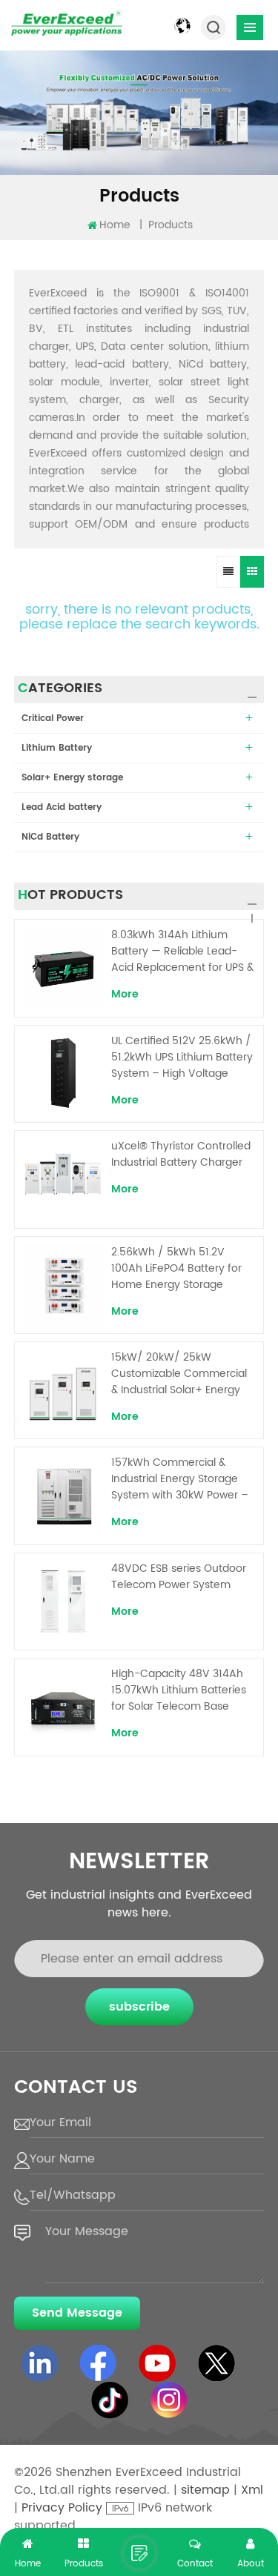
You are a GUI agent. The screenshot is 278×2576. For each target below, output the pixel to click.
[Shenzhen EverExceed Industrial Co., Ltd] (67, 23)
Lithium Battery (57, 748)
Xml (252, 2490)
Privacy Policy (62, 2508)
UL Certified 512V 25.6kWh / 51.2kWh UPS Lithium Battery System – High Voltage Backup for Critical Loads (182, 1058)
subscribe (139, 2007)
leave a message (139, 2553)
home (115, 225)
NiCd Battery (50, 837)
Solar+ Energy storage (72, 778)
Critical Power (53, 718)
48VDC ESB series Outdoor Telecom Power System (179, 1577)
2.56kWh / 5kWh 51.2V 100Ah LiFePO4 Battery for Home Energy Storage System (176, 1269)
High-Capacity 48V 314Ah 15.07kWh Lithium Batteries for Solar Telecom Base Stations (179, 1690)
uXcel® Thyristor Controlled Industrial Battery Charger (181, 1155)
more (125, 995)
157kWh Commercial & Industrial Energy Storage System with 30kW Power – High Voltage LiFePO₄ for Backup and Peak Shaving (180, 1479)
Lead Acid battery (62, 807)
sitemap (205, 2490)
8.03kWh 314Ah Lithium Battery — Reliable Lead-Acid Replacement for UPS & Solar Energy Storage (182, 952)
